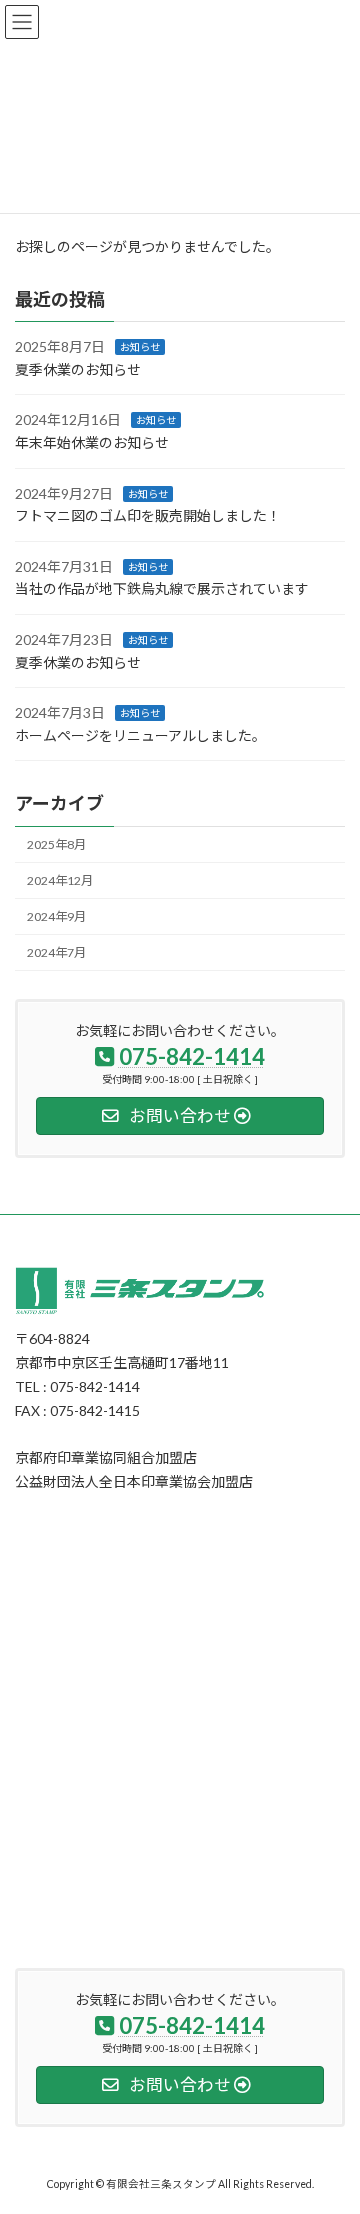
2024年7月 (56, 952)
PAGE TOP (331, 2127)
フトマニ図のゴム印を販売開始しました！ (148, 515)
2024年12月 (60, 880)
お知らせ (140, 347)
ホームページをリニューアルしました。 (140, 735)
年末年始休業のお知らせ (92, 442)
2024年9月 (56, 916)
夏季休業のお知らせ (78, 369)
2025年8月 (56, 844)
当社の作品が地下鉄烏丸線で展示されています (162, 588)
